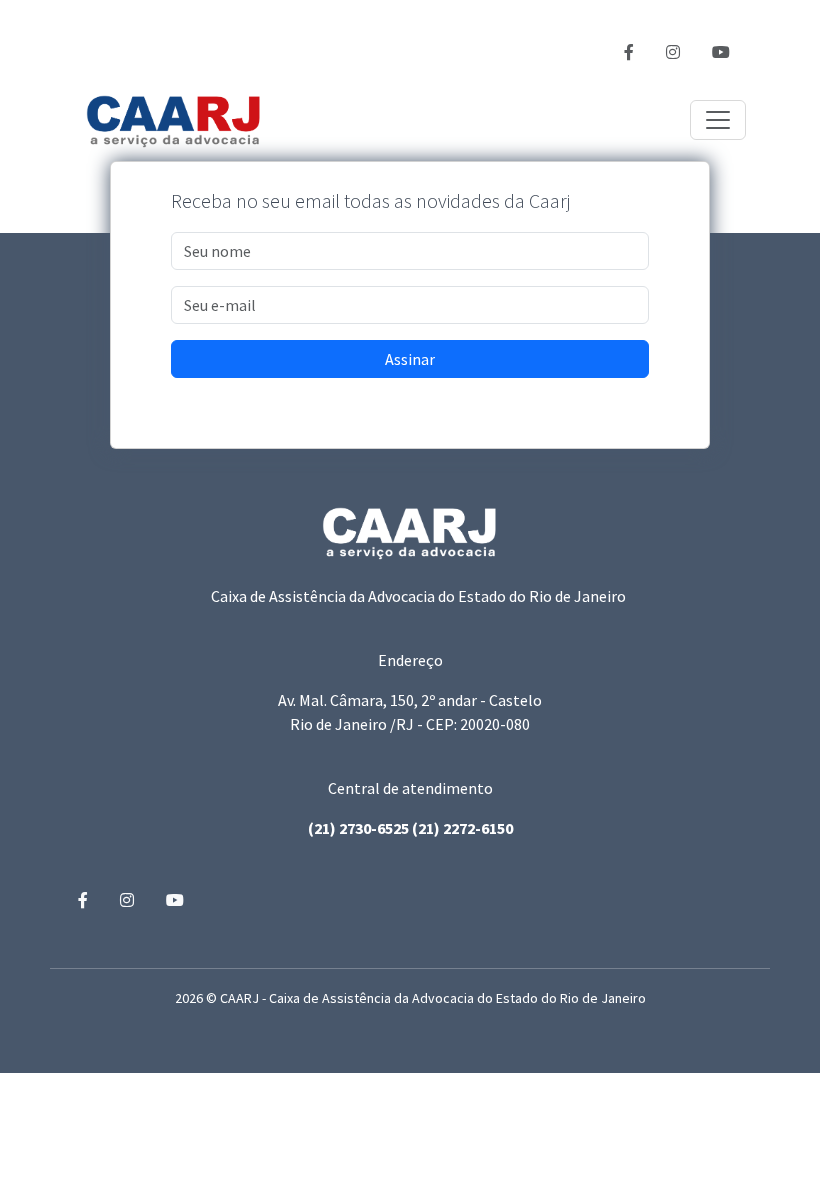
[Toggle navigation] (718, 120)
